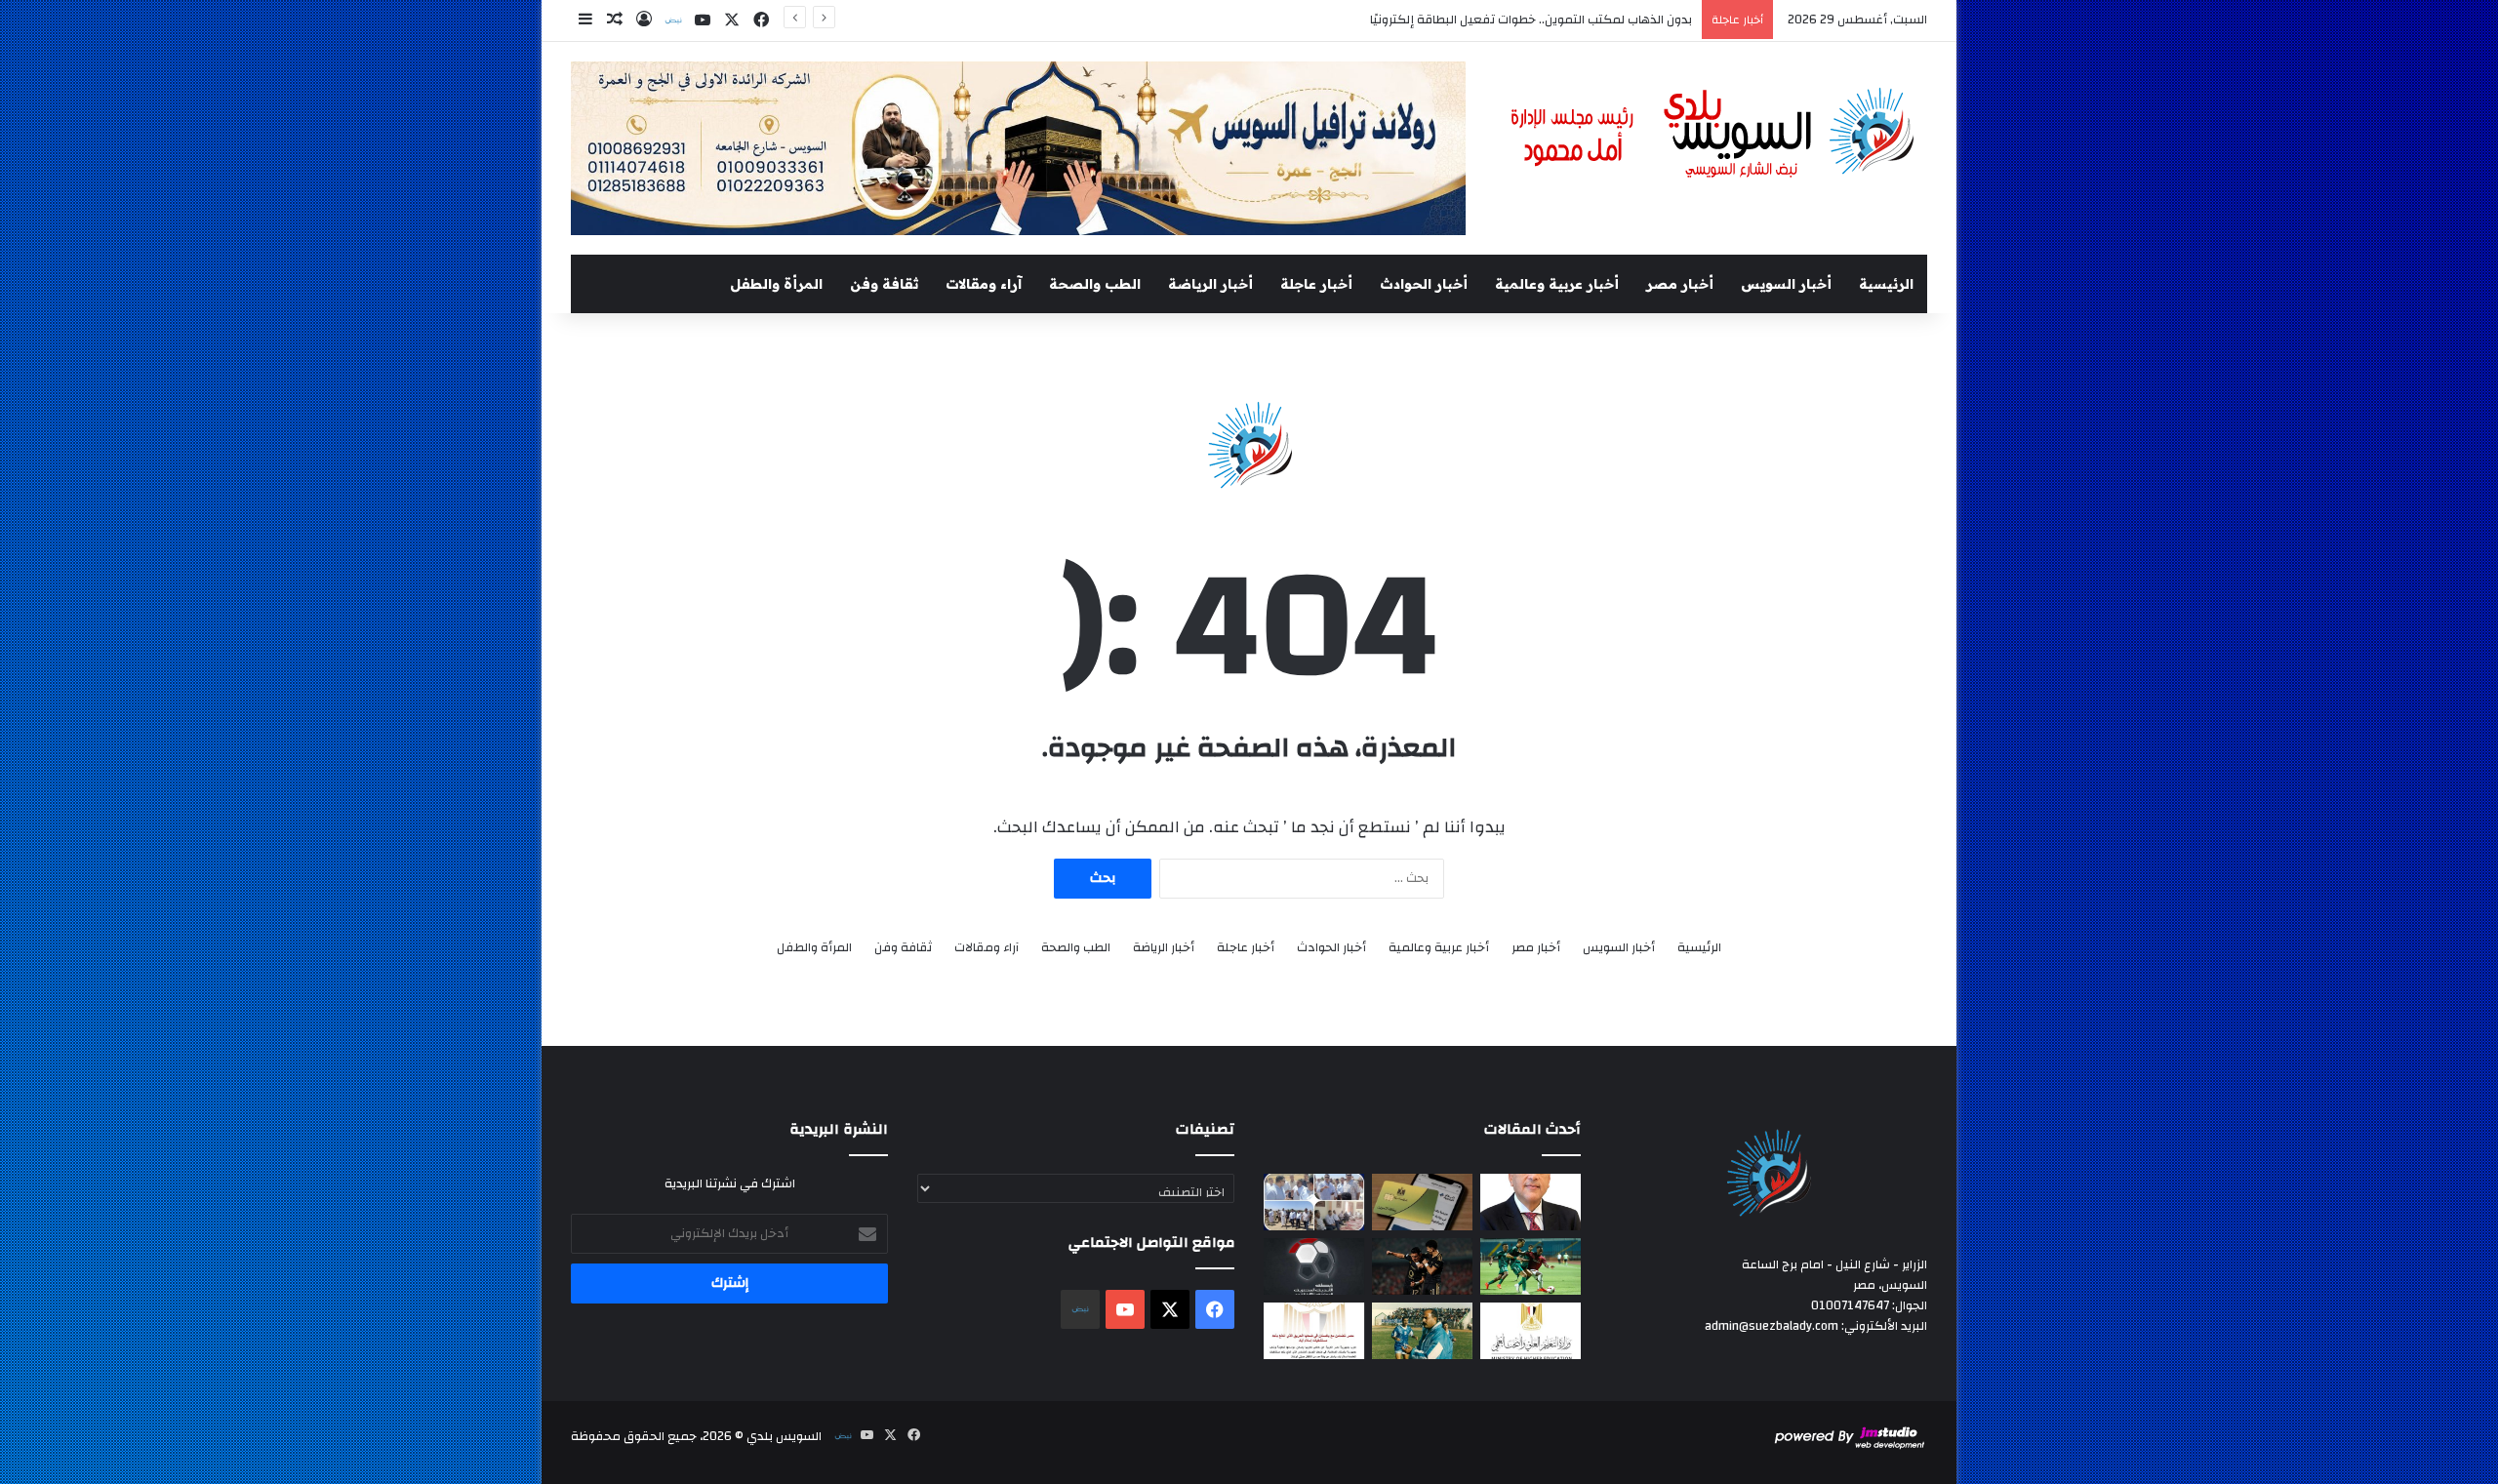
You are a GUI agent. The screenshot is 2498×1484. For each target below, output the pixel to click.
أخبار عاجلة (1316, 284)
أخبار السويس (1786, 284)
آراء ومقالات (984, 284)
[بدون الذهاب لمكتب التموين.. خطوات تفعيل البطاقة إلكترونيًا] (1422, 1202)
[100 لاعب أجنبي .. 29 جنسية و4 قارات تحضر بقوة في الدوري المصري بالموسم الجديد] (1314, 1266)
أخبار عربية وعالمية (1557, 284)
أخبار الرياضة (1210, 284)
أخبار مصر (1680, 284)
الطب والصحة (1095, 284)
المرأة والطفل (776, 284)
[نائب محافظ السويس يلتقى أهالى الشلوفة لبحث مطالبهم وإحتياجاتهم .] (1314, 1202)
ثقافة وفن (884, 284)
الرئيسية (1886, 284)
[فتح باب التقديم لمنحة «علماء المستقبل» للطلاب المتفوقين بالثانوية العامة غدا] (1531, 1331)
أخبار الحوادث (1424, 284)
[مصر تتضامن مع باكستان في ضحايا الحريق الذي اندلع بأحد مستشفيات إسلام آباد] (1314, 1331)
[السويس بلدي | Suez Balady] (1713, 134)
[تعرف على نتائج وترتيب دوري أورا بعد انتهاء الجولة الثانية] (1531, 1266)
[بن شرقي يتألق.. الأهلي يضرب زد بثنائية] (1422, 1266)
